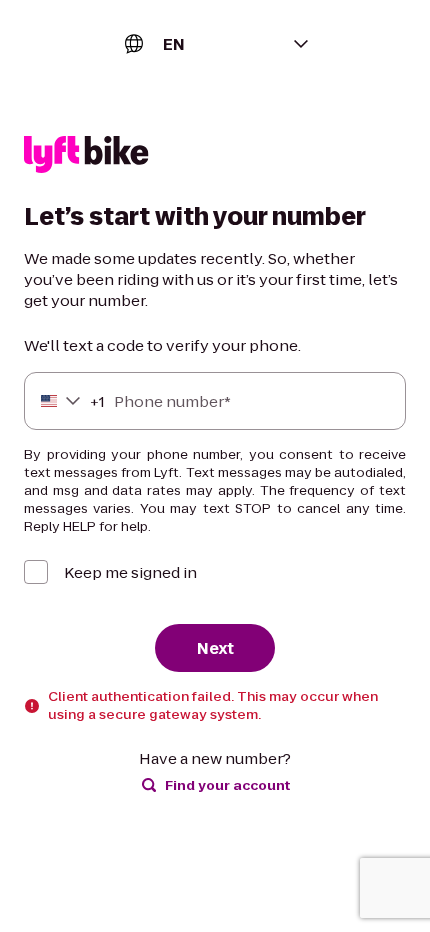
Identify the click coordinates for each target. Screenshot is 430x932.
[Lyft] (86, 157)
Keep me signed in (130, 572)
